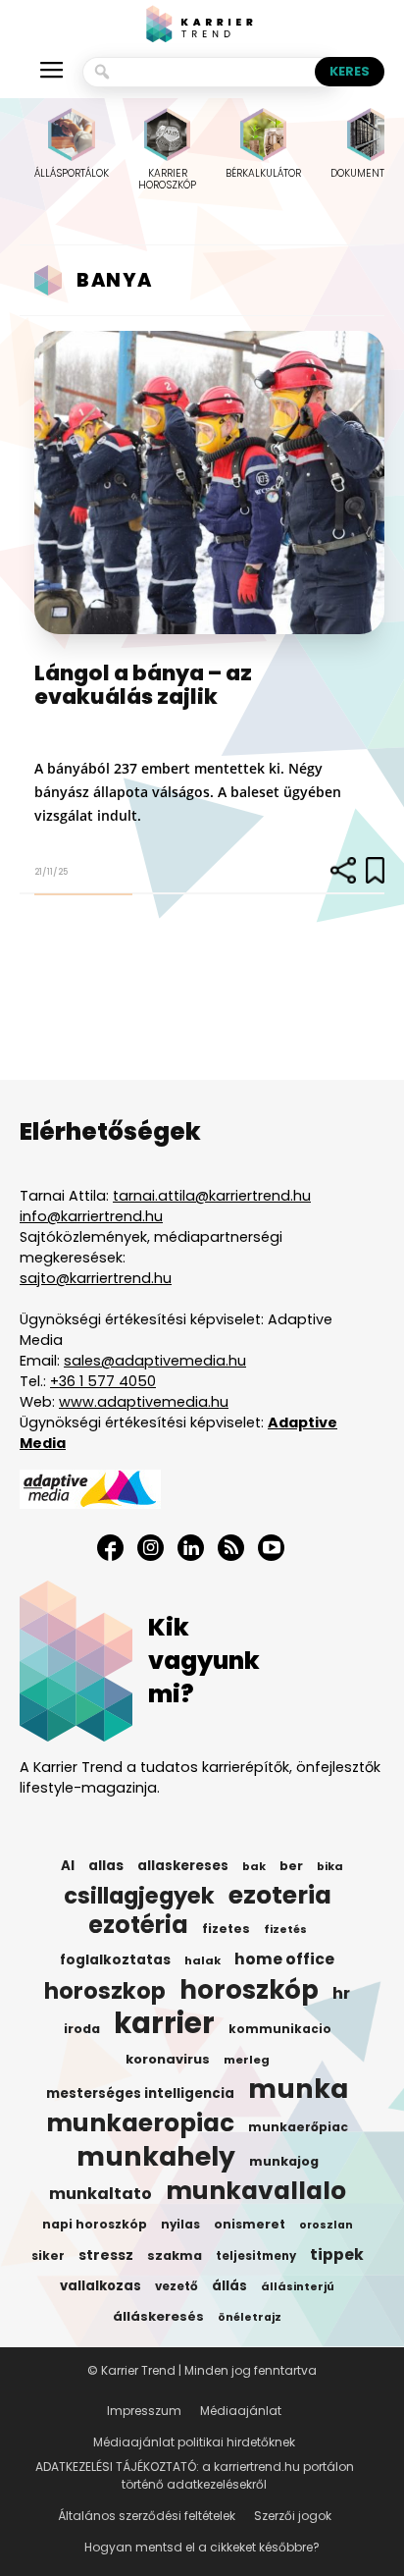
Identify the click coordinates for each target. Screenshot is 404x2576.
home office (284, 1959)
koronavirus (168, 2059)
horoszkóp (249, 1990)
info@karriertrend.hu (91, 1216)
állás (229, 2286)
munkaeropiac (140, 2123)
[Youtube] (271, 1548)
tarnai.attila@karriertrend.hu (212, 1196)
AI (68, 1866)
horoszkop (105, 1991)
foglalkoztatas (115, 1960)
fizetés (285, 1930)
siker (48, 2255)
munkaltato (101, 2194)
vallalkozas (101, 2286)
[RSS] (231, 1548)
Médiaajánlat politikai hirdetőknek (194, 2442)
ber (291, 1866)
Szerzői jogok (293, 2516)
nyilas (180, 2225)
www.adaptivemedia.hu (144, 1402)
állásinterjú (298, 2286)
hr (341, 1994)
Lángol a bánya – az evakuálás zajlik (143, 685)
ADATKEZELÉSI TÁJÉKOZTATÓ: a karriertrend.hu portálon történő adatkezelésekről (195, 2475)
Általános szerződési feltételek (147, 2516)
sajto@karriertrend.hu (96, 1278)
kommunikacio (280, 2029)
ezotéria (138, 1925)
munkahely (156, 2157)
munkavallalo (256, 2191)
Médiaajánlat (241, 2411)
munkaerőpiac (298, 2127)
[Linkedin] (191, 1548)
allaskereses (183, 1866)
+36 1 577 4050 (103, 1381)
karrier (164, 2023)
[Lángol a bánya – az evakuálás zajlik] (209, 483)
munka (298, 2089)
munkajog (284, 2161)
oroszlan (326, 2225)
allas (106, 1866)
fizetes (226, 1929)
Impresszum (144, 2411)
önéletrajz (250, 2317)
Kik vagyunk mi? (204, 1661)
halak (202, 1960)
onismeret (250, 2224)
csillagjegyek (139, 1896)
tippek (337, 2255)
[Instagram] (151, 1548)
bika (330, 1866)
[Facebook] (110, 1548)
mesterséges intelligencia (140, 2093)
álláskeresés (158, 2316)
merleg (247, 2060)
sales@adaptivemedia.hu (155, 1361)
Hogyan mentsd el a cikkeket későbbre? (202, 2547)
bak (254, 1866)
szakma (175, 2255)
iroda (82, 2029)
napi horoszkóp (95, 2224)
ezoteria (280, 1896)
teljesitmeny (256, 2256)
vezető (177, 2286)
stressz (106, 2255)
